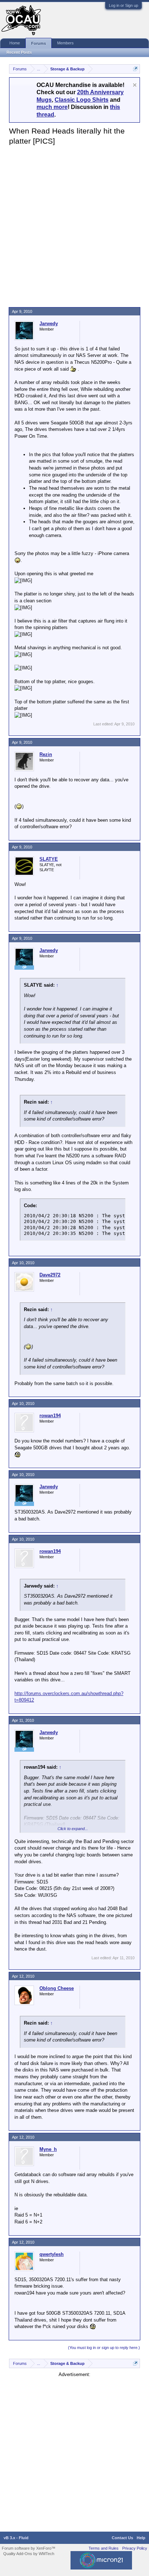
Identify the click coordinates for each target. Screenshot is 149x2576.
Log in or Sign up (124, 5)
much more (52, 107)
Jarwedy (49, 324)
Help (141, 2538)
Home (15, 43)
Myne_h (48, 2149)
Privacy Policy (135, 2548)
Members (65, 43)
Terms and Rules (104, 2548)
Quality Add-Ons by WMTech (29, 2554)
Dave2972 (50, 1275)
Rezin (46, 754)
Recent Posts (19, 52)
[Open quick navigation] (135, 69)
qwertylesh (52, 2254)
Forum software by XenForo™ (29, 2548)
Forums (39, 43)
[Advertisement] (74, 224)
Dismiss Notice (135, 85)
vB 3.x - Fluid (16, 2538)
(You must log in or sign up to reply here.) (104, 2348)
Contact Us (122, 2538)
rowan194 (50, 1416)
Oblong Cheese (57, 1988)
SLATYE (49, 859)
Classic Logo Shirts (82, 100)
